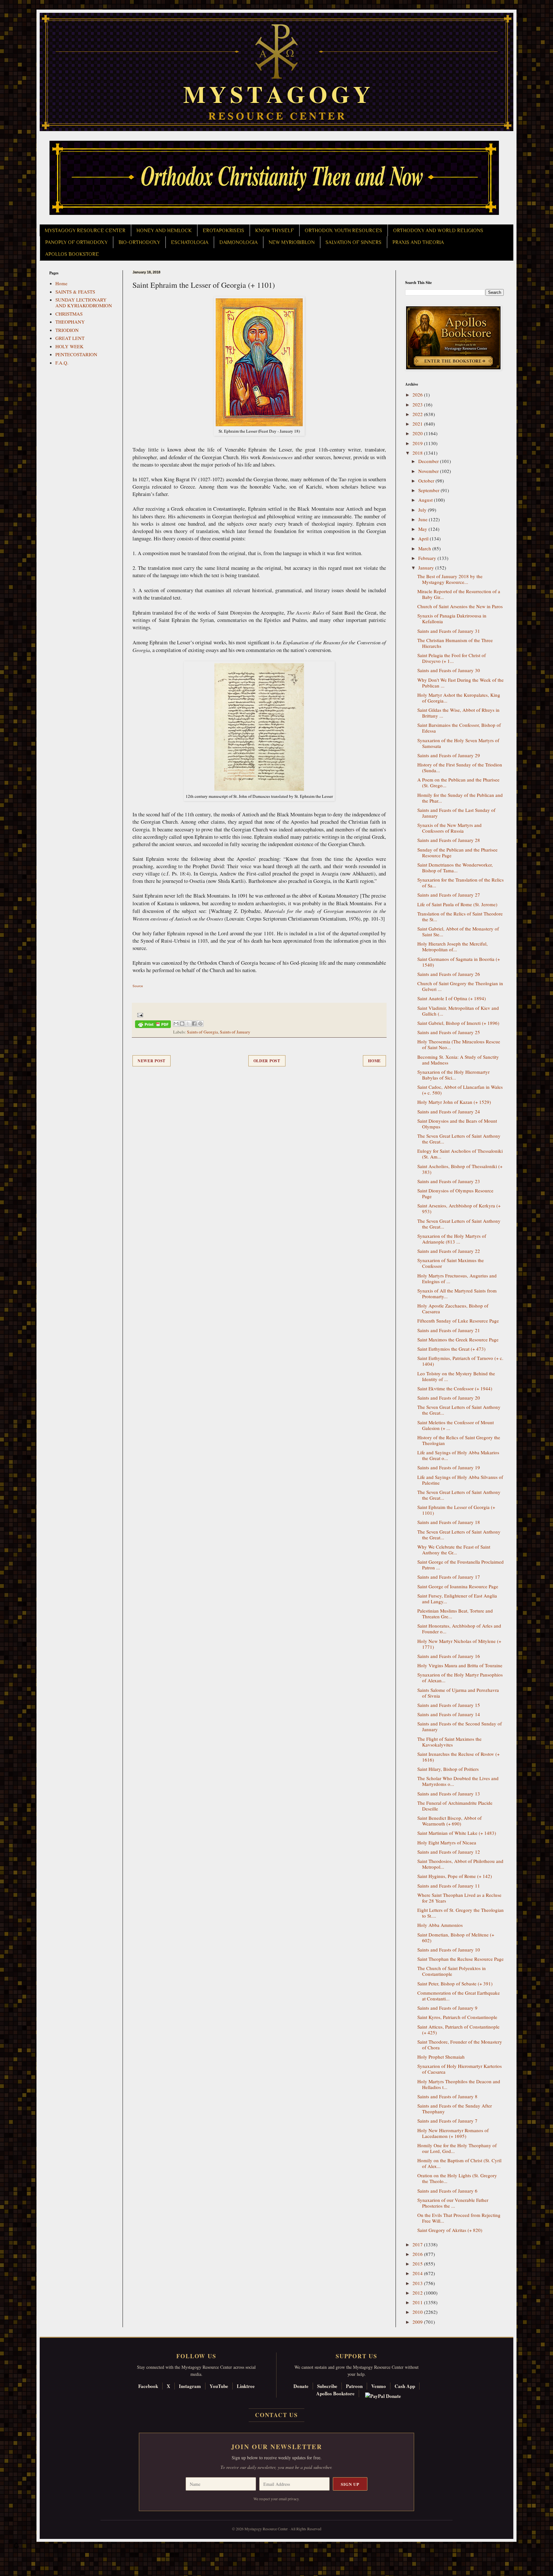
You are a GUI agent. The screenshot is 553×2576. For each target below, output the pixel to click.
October (427, 481)
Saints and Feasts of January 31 (449, 631)
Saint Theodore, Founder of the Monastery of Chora (460, 2045)
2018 (418, 453)
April (424, 538)
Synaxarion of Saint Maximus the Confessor (451, 1263)
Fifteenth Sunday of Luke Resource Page (458, 1321)
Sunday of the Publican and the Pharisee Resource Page (457, 852)
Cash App (405, 2386)
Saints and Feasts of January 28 (449, 840)
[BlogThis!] (182, 1024)
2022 (418, 414)
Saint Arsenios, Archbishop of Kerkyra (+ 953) (459, 1208)
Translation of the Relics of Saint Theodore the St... (460, 916)
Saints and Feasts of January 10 (449, 1950)
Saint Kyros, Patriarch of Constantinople (457, 2017)
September (429, 490)
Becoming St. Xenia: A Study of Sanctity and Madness (458, 1060)
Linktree (246, 2386)
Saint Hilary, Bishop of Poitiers (448, 1769)
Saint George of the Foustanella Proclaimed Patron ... (461, 1565)
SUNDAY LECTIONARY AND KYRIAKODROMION (84, 302)
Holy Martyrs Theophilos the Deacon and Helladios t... (459, 2084)
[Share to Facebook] (194, 1024)
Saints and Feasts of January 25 (449, 1032)
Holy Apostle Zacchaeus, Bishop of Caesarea (453, 1308)
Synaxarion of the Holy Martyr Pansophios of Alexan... (460, 1677)
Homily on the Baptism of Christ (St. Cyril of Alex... (459, 2163)
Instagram (190, 2386)
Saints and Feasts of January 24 (449, 1111)
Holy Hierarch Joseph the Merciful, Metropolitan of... (453, 946)
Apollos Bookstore (335, 2393)
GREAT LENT (70, 338)
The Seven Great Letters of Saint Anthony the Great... (459, 1139)
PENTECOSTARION (76, 354)
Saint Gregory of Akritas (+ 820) (450, 2230)
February (428, 558)
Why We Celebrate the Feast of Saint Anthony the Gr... (454, 1550)
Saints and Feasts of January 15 (449, 1705)
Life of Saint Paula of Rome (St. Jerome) (457, 904)
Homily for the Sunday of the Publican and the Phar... (460, 798)
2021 (418, 424)
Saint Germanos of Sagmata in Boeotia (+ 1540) (459, 962)
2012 (418, 2293)
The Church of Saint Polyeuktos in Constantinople (452, 1971)
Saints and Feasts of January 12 (449, 1852)
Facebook (148, 2386)
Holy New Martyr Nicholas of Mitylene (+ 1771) (459, 1644)
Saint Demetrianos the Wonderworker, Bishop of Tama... (455, 868)
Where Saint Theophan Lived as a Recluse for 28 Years (459, 1898)
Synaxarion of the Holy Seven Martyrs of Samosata (458, 743)
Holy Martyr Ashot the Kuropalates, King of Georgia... (459, 698)
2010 (418, 2312)
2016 (418, 2254)
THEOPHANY (70, 322)
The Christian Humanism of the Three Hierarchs (455, 643)
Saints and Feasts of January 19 (449, 1467)
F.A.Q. (62, 363)
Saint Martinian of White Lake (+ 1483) (457, 1833)
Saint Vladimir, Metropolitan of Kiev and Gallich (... (458, 1011)
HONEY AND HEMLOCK (164, 231)
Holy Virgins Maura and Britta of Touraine (460, 1665)
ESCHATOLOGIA (190, 242)
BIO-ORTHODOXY (139, 242)
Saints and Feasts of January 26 (449, 974)
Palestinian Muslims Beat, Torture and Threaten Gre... (455, 1614)
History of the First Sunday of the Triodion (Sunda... (460, 767)
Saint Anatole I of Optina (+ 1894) (452, 998)
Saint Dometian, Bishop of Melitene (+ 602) (456, 1937)
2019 (418, 443)
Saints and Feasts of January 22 (449, 1251)
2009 (418, 2322)
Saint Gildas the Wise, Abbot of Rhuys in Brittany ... (458, 713)
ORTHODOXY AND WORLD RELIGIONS (438, 231)
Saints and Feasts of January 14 (449, 1714)
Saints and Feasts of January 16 (449, 1656)
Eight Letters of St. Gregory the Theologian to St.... (461, 1913)
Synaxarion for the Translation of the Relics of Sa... (461, 883)
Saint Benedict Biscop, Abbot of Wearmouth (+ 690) (449, 1821)
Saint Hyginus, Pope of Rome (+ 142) (455, 1876)
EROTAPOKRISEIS (223, 231)
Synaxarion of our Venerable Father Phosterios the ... (453, 2203)
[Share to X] (188, 1024)
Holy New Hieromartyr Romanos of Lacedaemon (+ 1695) (453, 2133)
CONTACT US (276, 2415)
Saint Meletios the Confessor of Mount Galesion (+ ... (456, 1425)
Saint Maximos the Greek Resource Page (458, 1339)
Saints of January (235, 1032)
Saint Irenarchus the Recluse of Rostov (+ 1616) (458, 1757)
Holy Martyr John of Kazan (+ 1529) (454, 1102)
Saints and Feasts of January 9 (447, 2008)
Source (138, 986)
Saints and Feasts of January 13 (449, 1794)
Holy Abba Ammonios (440, 1925)
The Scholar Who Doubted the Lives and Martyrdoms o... (458, 1781)
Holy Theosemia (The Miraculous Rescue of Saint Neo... (459, 1044)
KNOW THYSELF (274, 231)
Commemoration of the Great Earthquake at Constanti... (459, 1996)
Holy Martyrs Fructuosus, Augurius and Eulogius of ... (457, 1278)
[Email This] (176, 1024)
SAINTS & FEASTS (75, 292)
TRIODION (67, 330)
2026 (418, 395)
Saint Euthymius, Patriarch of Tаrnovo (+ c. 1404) (460, 1361)
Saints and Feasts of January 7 (447, 2121)
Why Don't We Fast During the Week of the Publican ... (461, 683)
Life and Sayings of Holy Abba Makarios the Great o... (458, 1455)
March (425, 548)
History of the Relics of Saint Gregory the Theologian (459, 1440)
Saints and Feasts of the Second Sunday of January (460, 1726)
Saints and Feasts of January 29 (449, 755)
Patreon (354, 2386)
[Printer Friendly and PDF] (153, 1025)
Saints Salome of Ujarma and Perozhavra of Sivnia (458, 1693)
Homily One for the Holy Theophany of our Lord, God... (457, 2148)
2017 (418, 2244)
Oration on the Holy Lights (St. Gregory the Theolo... (457, 2178)
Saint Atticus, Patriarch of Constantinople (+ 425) (458, 2030)
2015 (418, 2264)
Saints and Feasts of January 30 (449, 670)
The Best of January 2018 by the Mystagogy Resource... (450, 579)
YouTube (219, 2386)
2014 (418, 2273)
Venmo (379, 2386)
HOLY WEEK (69, 346)
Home (374, 1061)
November (429, 471)
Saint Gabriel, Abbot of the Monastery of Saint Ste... (458, 931)
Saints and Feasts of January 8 (447, 2096)
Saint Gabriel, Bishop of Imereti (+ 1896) (458, 1023)
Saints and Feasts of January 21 (449, 1330)
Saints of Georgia (202, 1032)
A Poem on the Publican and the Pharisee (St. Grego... (458, 782)
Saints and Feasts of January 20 (449, 1398)
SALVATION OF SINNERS (353, 242)
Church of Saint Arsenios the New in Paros (460, 606)
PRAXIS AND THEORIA (418, 242)
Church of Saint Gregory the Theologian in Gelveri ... (460, 986)
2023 (418, 404)
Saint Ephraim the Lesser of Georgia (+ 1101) (456, 1510)
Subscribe (327, 2386)
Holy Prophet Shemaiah (441, 2057)
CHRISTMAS (69, 314)
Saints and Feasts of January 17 (449, 1577)
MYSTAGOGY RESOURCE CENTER (85, 231)
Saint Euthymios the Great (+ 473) (451, 1349)
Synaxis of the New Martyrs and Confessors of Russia (449, 828)
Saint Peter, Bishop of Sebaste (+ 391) (455, 1983)
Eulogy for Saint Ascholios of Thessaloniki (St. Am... (460, 1154)
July (423, 510)
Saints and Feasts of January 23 (449, 1181)
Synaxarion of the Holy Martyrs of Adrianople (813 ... (452, 1239)
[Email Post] (139, 1014)
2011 (418, 2302)
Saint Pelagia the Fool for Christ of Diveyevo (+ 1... (452, 658)
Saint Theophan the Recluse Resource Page (461, 1959)
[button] (16, 2547)
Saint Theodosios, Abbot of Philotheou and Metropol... (460, 1864)
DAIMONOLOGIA (238, 242)
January (427, 568)
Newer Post (152, 1061)
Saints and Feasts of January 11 (449, 1886)
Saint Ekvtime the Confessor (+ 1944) (455, 1388)
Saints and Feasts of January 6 (447, 2191)
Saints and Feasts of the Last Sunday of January (456, 813)
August (426, 500)
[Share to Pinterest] (200, 1024)
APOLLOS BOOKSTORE (72, 254)
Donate (301, 2386)
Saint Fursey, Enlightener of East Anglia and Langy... (457, 1598)
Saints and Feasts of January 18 (449, 1522)
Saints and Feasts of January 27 (449, 895)
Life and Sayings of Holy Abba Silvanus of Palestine (460, 1480)
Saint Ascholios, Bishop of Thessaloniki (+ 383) (460, 1169)
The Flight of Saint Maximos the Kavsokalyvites (449, 1742)
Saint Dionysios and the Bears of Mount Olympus (457, 1124)
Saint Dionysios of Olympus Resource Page (455, 1193)
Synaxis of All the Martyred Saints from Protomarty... (457, 1293)
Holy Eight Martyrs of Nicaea (447, 1842)
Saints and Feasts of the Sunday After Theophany (455, 2109)
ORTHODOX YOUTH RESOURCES (343, 231)
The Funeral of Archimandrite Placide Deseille (455, 1806)
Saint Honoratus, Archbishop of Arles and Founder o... (459, 1629)
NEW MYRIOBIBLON (292, 242)
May (423, 529)
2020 (418, 433)
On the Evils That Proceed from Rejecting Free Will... (459, 2218)
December (429, 461)
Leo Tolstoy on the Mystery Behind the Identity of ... (456, 1376)
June (424, 519)
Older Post (267, 1061)
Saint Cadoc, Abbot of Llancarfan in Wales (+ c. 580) (460, 1090)
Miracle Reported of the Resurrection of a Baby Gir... (459, 594)
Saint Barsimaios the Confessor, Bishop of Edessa (459, 728)
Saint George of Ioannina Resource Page (458, 1586)
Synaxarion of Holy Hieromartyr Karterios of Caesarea (460, 2069)
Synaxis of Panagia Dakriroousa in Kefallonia (452, 618)
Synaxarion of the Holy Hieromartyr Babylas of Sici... (453, 1075)
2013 (418, 2283)
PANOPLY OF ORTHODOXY (76, 242)
